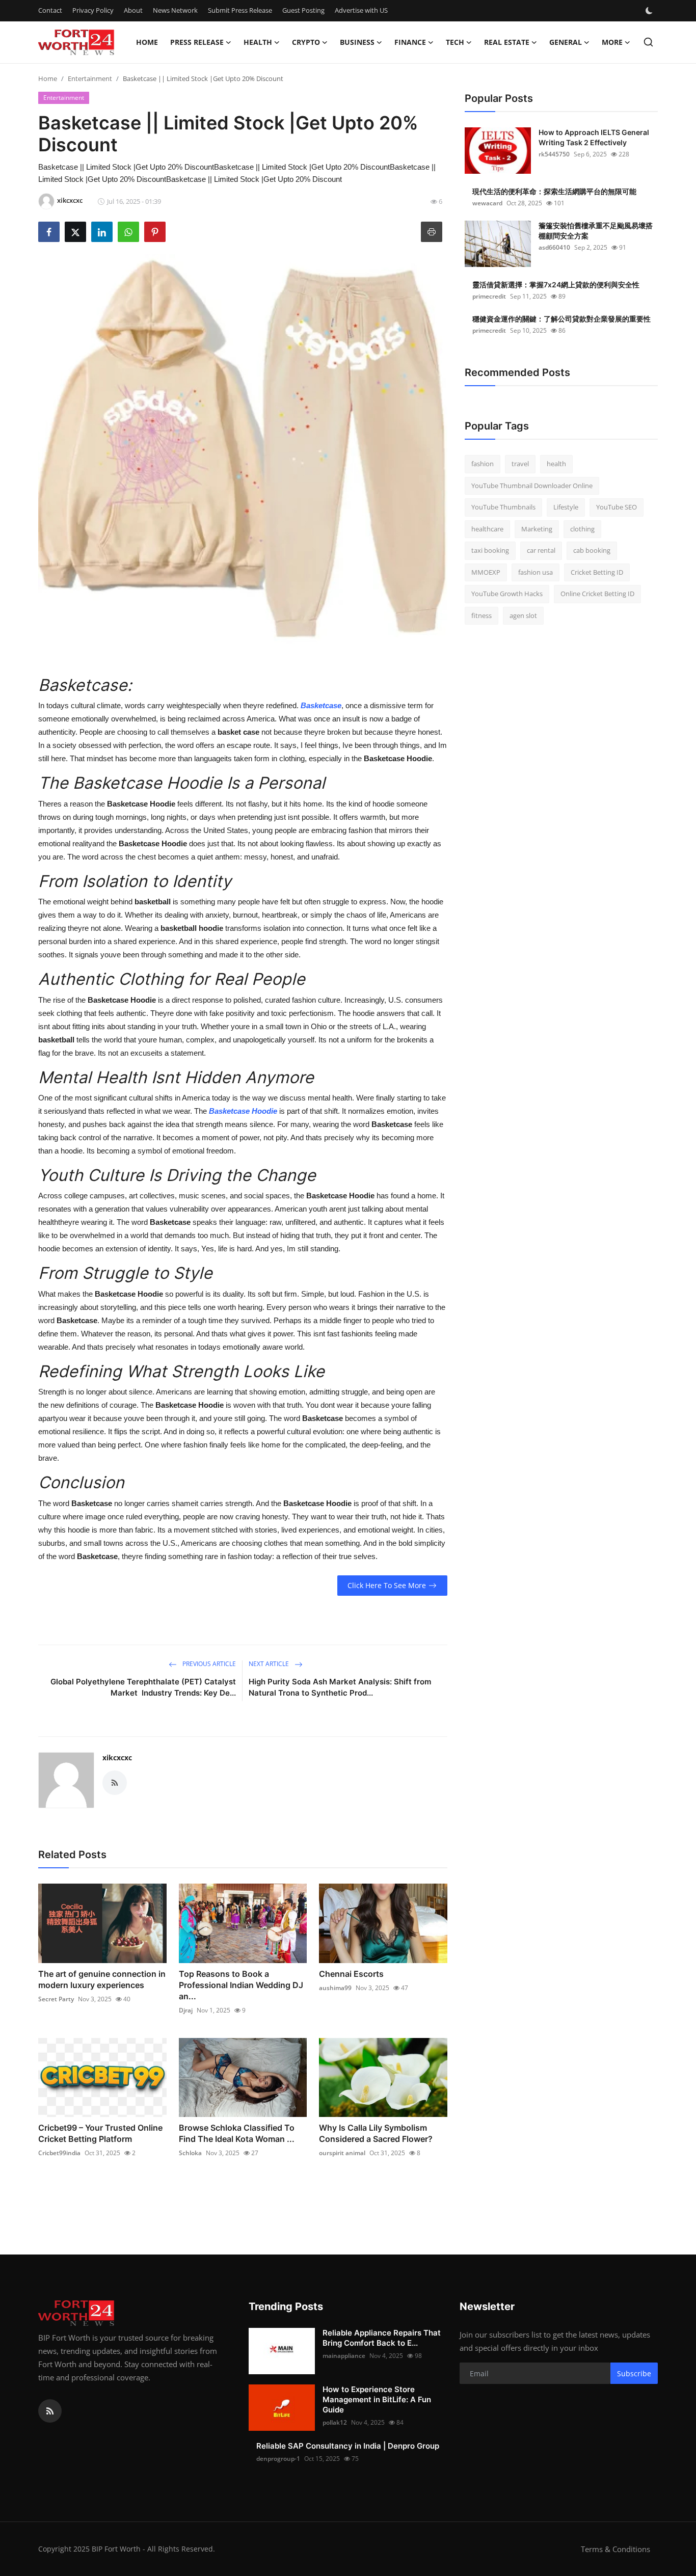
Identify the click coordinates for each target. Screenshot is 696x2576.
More (612, 42)
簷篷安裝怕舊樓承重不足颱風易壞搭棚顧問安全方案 (596, 231)
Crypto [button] (306, 42)
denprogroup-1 (278, 2459)
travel (520, 464)
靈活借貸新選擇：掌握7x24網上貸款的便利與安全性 (556, 285)
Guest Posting (303, 10)
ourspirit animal (342, 2153)
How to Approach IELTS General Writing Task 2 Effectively (594, 137)
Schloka (190, 2153)
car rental (541, 550)
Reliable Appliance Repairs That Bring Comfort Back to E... (382, 2338)
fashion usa (536, 572)
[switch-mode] (650, 11)
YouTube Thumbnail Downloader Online (532, 486)
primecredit (489, 296)
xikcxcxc (117, 1757)
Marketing (537, 529)
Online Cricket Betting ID (597, 594)
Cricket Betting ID (597, 572)
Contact (50, 10)
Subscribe (634, 2373)
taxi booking (490, 550)
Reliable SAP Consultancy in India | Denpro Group (348, 2446)
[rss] (50, 2411)
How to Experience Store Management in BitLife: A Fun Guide (377, 2399)
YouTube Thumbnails (503, 507)
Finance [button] (410, 42)
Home (147, 42)
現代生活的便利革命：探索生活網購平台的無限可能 (554, 191)
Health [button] (258, 42)
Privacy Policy (93, 10)
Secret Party (56, 1999)
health (556, 464)
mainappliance (344, 2356)
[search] (648, 42)
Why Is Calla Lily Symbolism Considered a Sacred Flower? (376, 2133)
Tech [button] (455, 42)
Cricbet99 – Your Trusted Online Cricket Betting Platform (100, 2133)
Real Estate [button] (507, 42)
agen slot (523, 615)
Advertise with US (361, 10)
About (133, 10)
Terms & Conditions (615, 2549)
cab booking (592, 550)
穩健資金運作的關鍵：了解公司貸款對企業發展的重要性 (561, 319)
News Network (175, 10)
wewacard (487, 203)
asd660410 (554, 247)
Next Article (270, 1664)
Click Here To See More (387, 1585)
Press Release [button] (197, 42)
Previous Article (208, 1664)
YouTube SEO (617, 507)
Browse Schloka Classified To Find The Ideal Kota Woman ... (237, 2133)
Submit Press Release (240, 10)
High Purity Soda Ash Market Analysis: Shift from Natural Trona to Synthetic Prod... (340, 1687)
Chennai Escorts (351, 1974)
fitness (481, 615)
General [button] (566, 42)
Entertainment (90, 78)
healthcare (487, 529)
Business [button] (357, 42)
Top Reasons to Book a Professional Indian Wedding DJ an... (241, 1985)
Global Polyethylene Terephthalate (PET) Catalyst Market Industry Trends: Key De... (143, 1687)
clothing (582, 529)
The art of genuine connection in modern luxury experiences (102, 1979)
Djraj (186, 2010)
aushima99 (335, 1988)
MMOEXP (486, 572)
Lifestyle (566, 507)
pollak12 (335, 2422)
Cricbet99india (59, 2153)
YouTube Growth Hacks (507, 594)
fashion (483, 464)
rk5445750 (554, 154)
